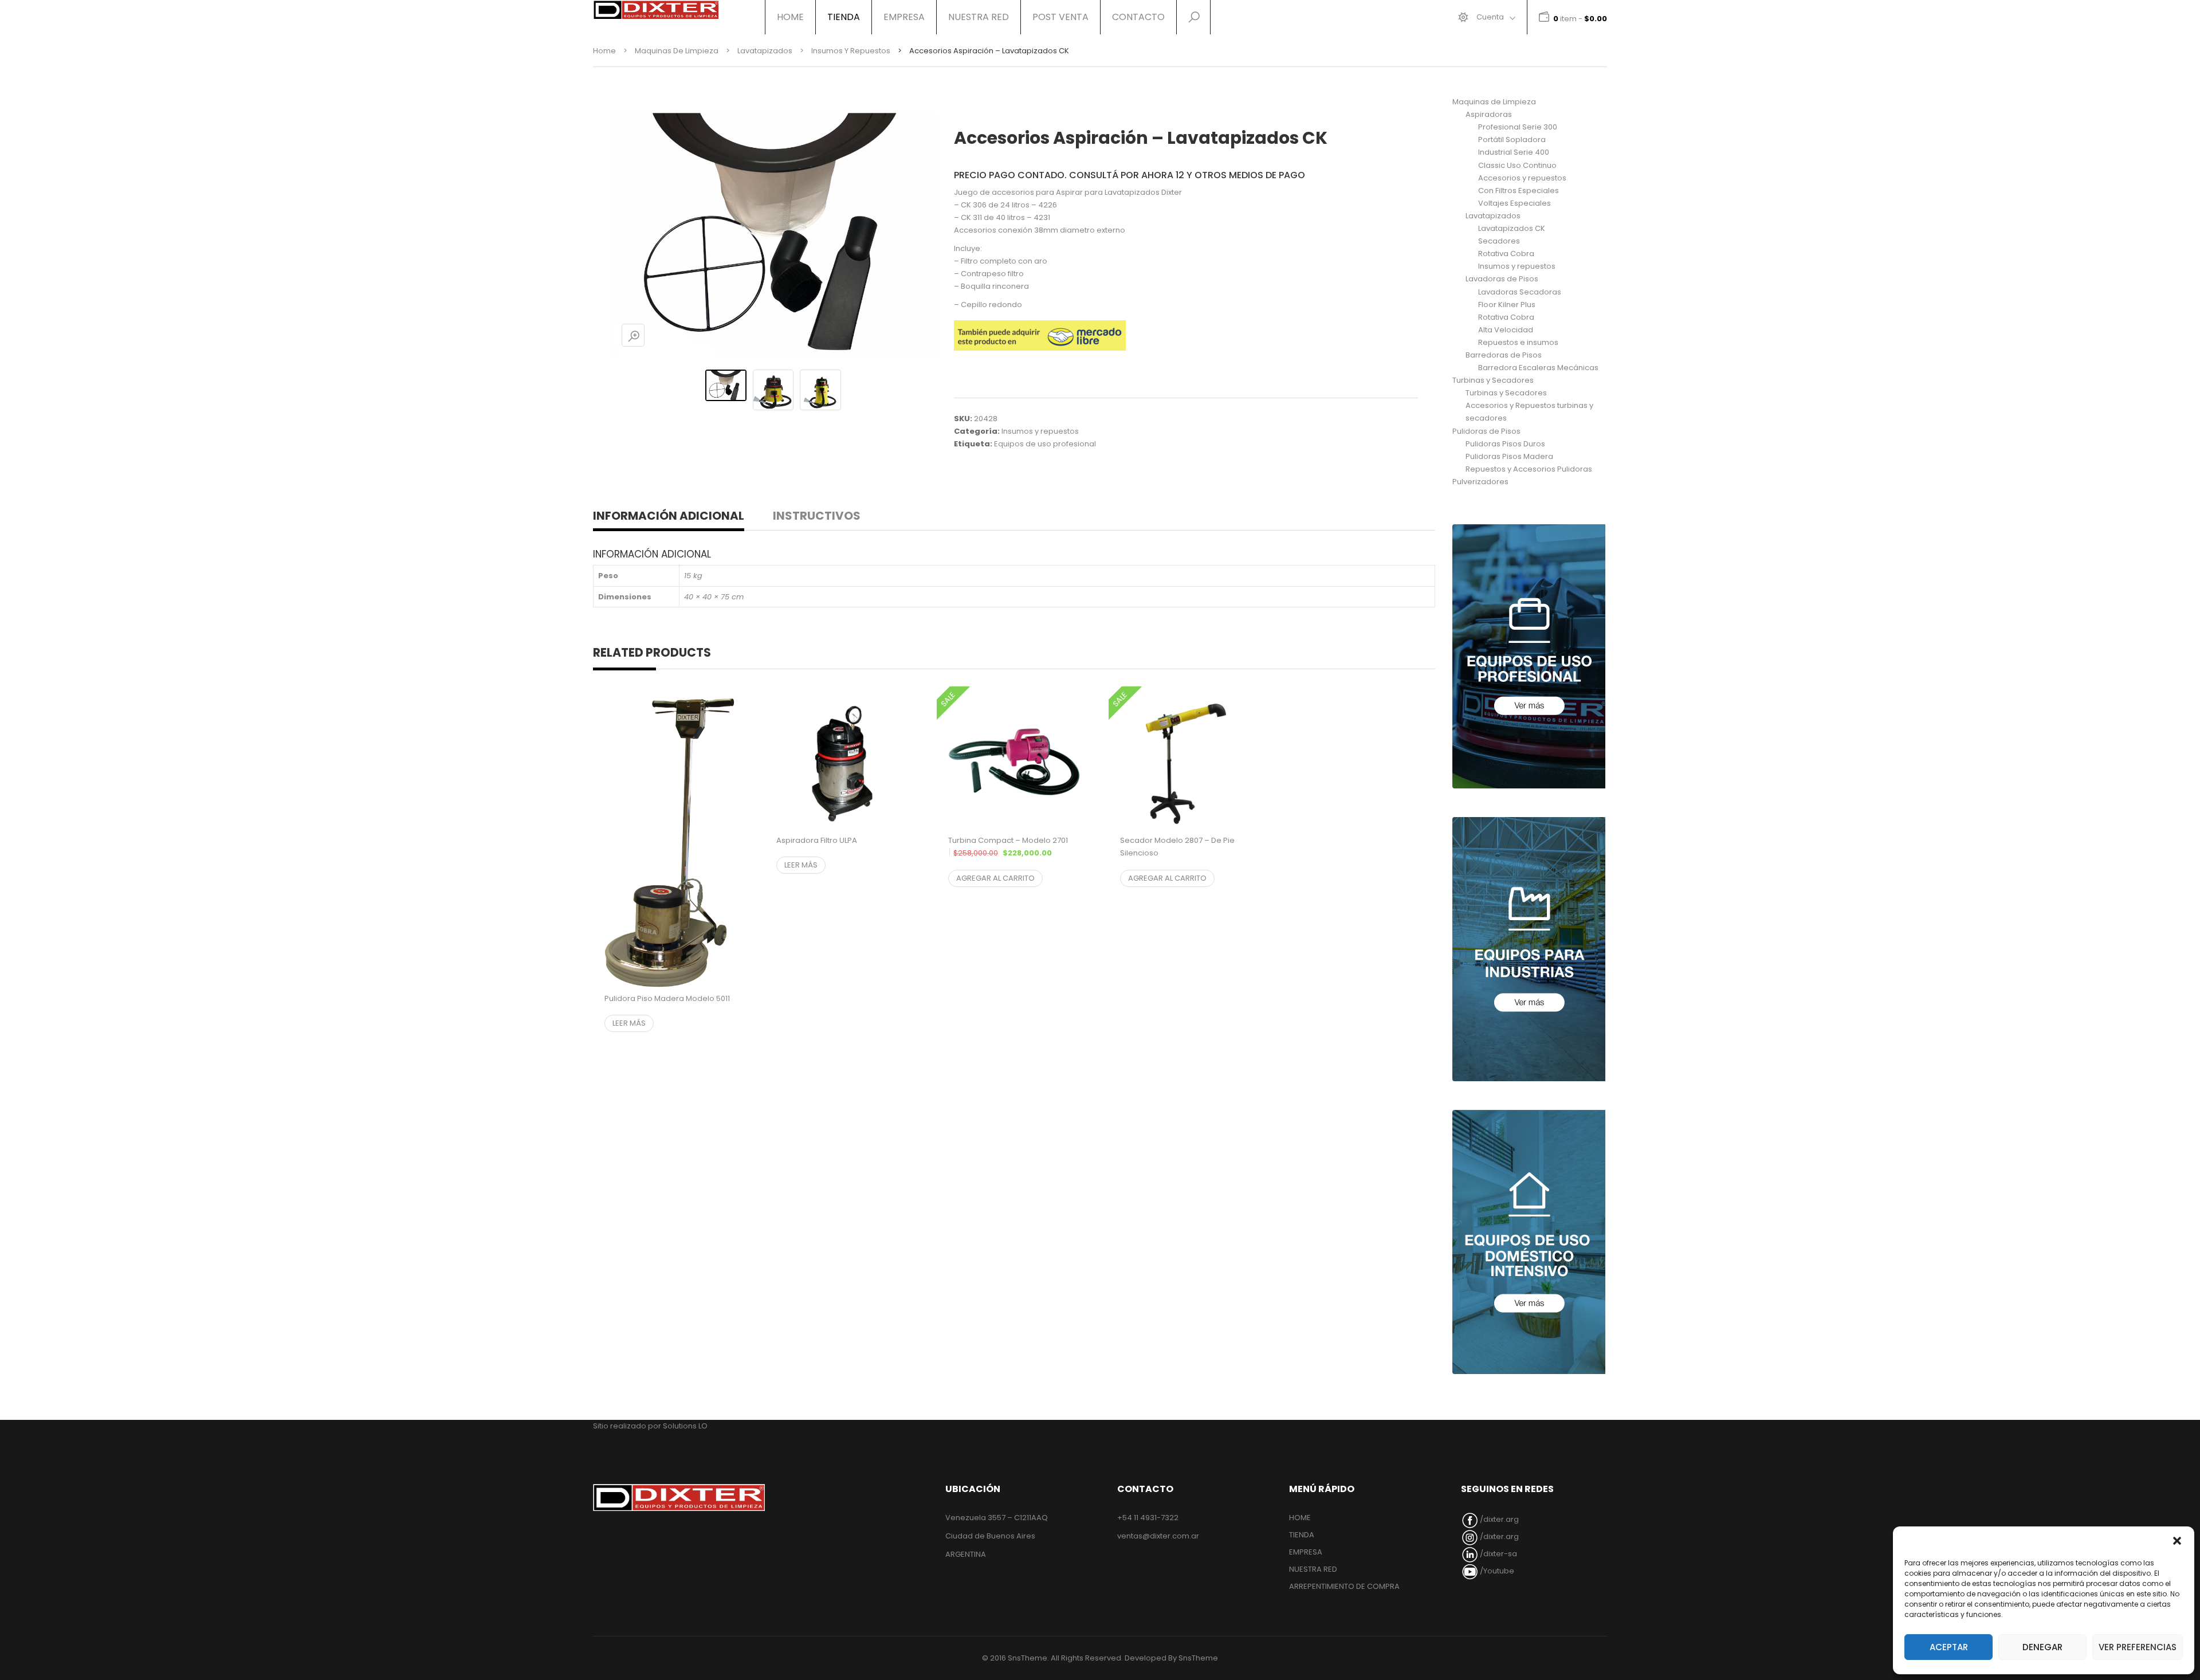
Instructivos (817, 516)
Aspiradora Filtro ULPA (817, 840)
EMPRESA (904, 17)
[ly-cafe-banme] (1529, 656)
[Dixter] (656, 10)
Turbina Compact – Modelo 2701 (1014, 853)
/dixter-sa (1498, 1554)
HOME (790, 17)
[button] (2177, 1541)
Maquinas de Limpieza (677, 51)
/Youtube (1496, 1571)
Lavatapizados (765, 51)
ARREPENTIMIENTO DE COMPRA (1344, 1586)
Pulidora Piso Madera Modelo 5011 (667, 998)
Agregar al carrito (995, 878)
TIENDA (1302, 1535)
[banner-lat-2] (1529, 949)
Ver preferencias (2138, 1647)
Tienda (844, 17)
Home (604, 51)
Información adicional (669, 516)
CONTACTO (1138, 17)
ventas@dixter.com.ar (1158, 1536)
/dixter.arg (1498, 1519)
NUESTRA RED (979, 17)
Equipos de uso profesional (1045, 444)
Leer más (629, 1023)
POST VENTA (1060, 17)
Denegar (2042, 1647)
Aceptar (1949, 1647)
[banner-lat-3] (1529, 1242)
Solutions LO (685, 1426)
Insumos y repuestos (851, 51)
